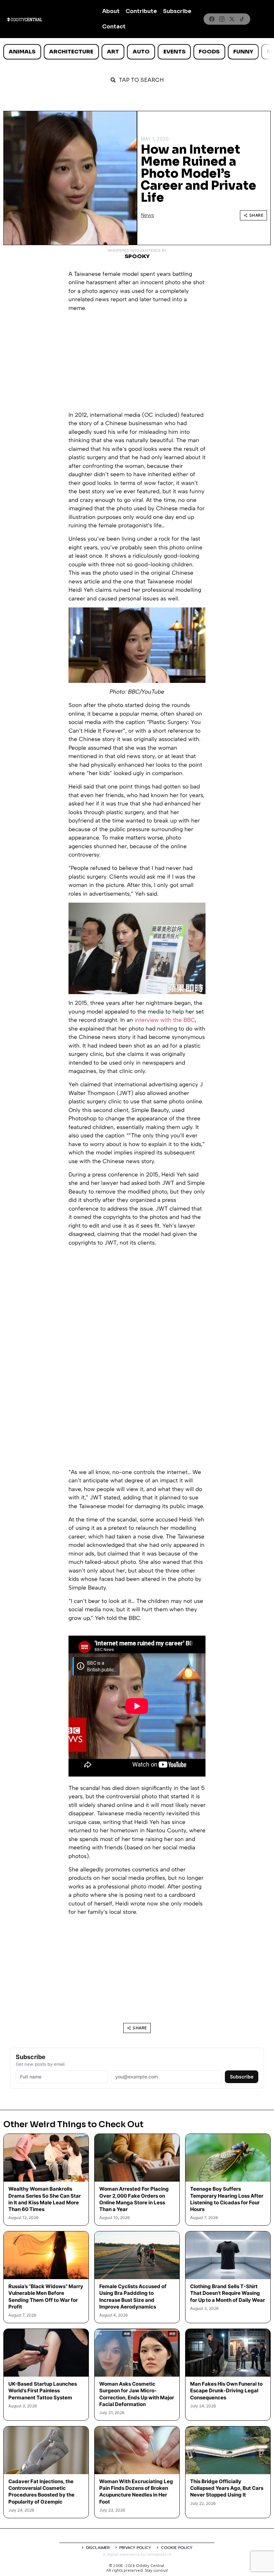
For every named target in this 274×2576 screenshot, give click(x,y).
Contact (114, 27)
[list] (137, 52)
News (147, 215)
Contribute (141, 11)
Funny (243, 52)
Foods (209, 52)
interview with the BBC (165, 1020)
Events (174, 52)
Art (113, 52)
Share (256, 215)
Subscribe (177, 11)
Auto (141, 52)
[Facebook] (212, 19)
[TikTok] (242, 19)
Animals (22, 52)
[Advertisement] (137, 364)
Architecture (71, 52)
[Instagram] (222, 19)
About (111, 11)
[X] (232, 19)
